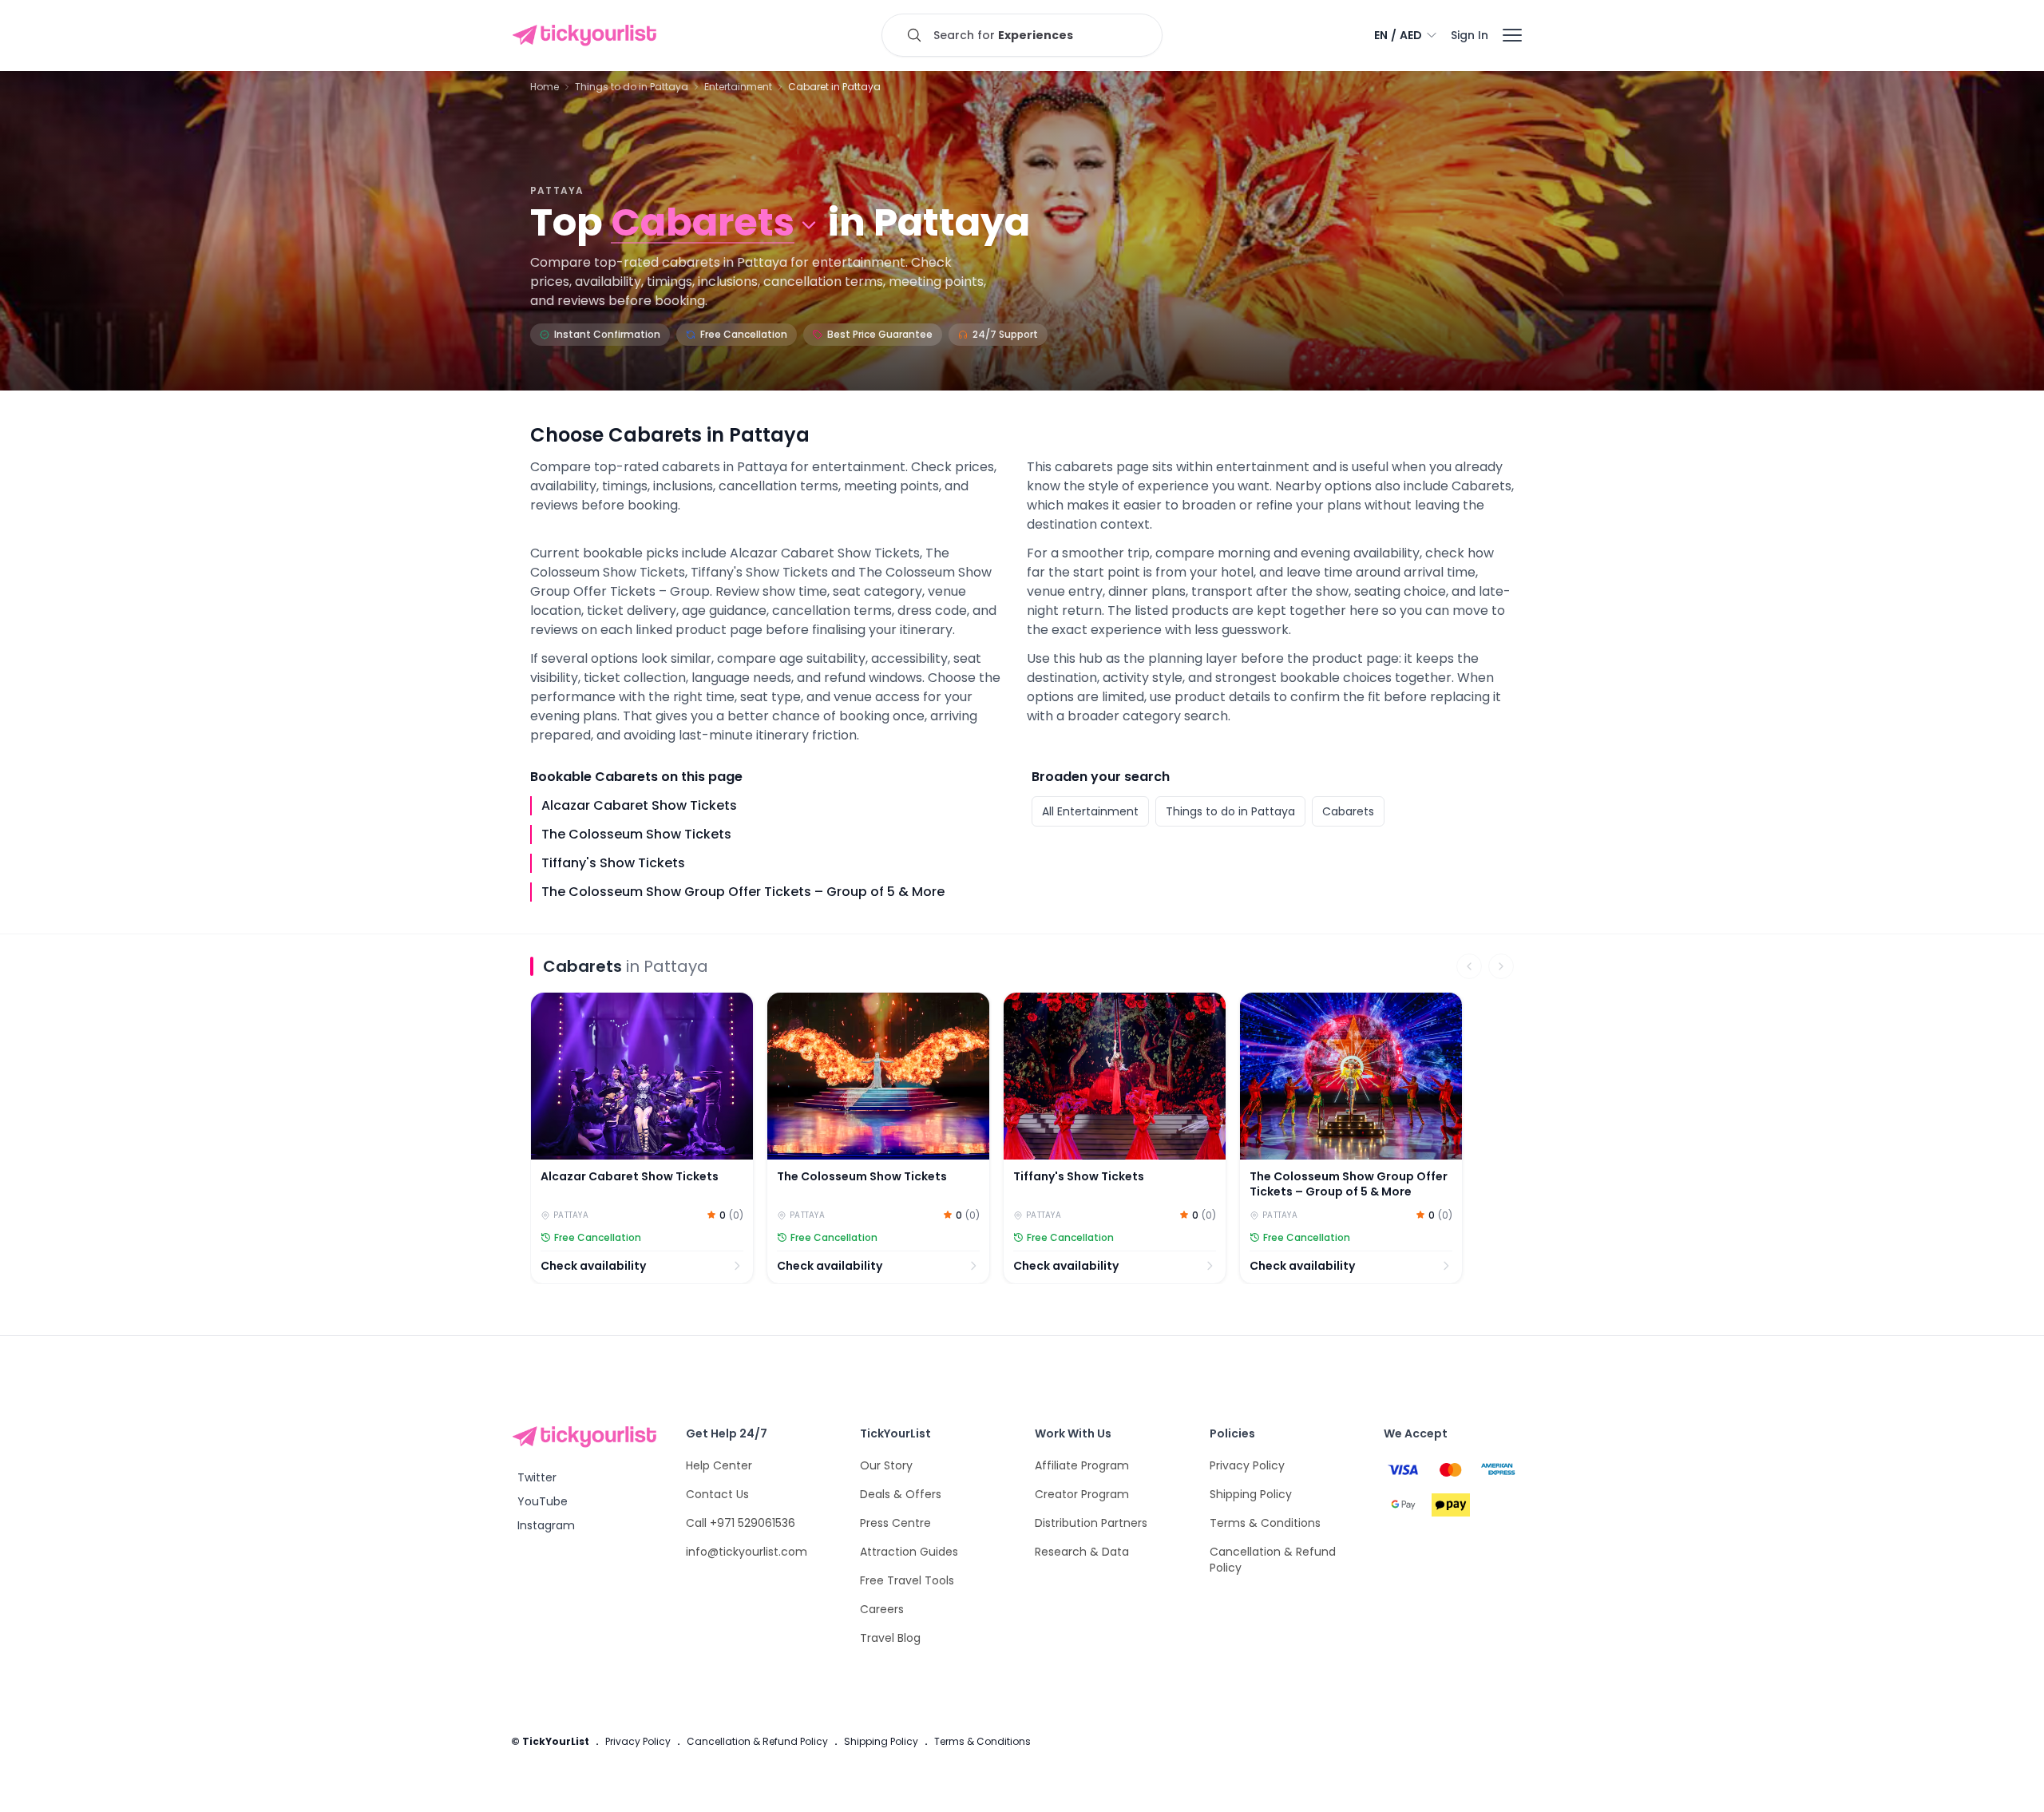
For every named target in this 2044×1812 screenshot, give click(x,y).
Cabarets (1348, 811)
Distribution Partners (1091, 1523)
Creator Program (1082, 1494)
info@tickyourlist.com (747, 1552)
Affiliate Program (1082, 1465)
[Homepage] (588, 35)
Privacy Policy (1247, 1465)
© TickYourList (550, 1741)
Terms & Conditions (1265, 1523)
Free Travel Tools (907, 1580)
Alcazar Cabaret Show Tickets (639, 805)
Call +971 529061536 (741, 1523)
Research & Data (1082, 1552)
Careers (882, 1609)
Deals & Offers (901, 1494)
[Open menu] (1512, 35)
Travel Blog (890, 1638)
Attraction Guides (909, 1552)
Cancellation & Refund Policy (757, 1741)
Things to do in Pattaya (1230, 811)
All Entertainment (1090, 811)
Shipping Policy (1251, 1494)
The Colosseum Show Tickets (636, 834)
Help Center (719, 1465)
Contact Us (717, 1494)
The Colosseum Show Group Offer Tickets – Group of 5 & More (743, 892)
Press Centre (895, 1523)
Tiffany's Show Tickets (613, 863)
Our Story (886, 1465)
